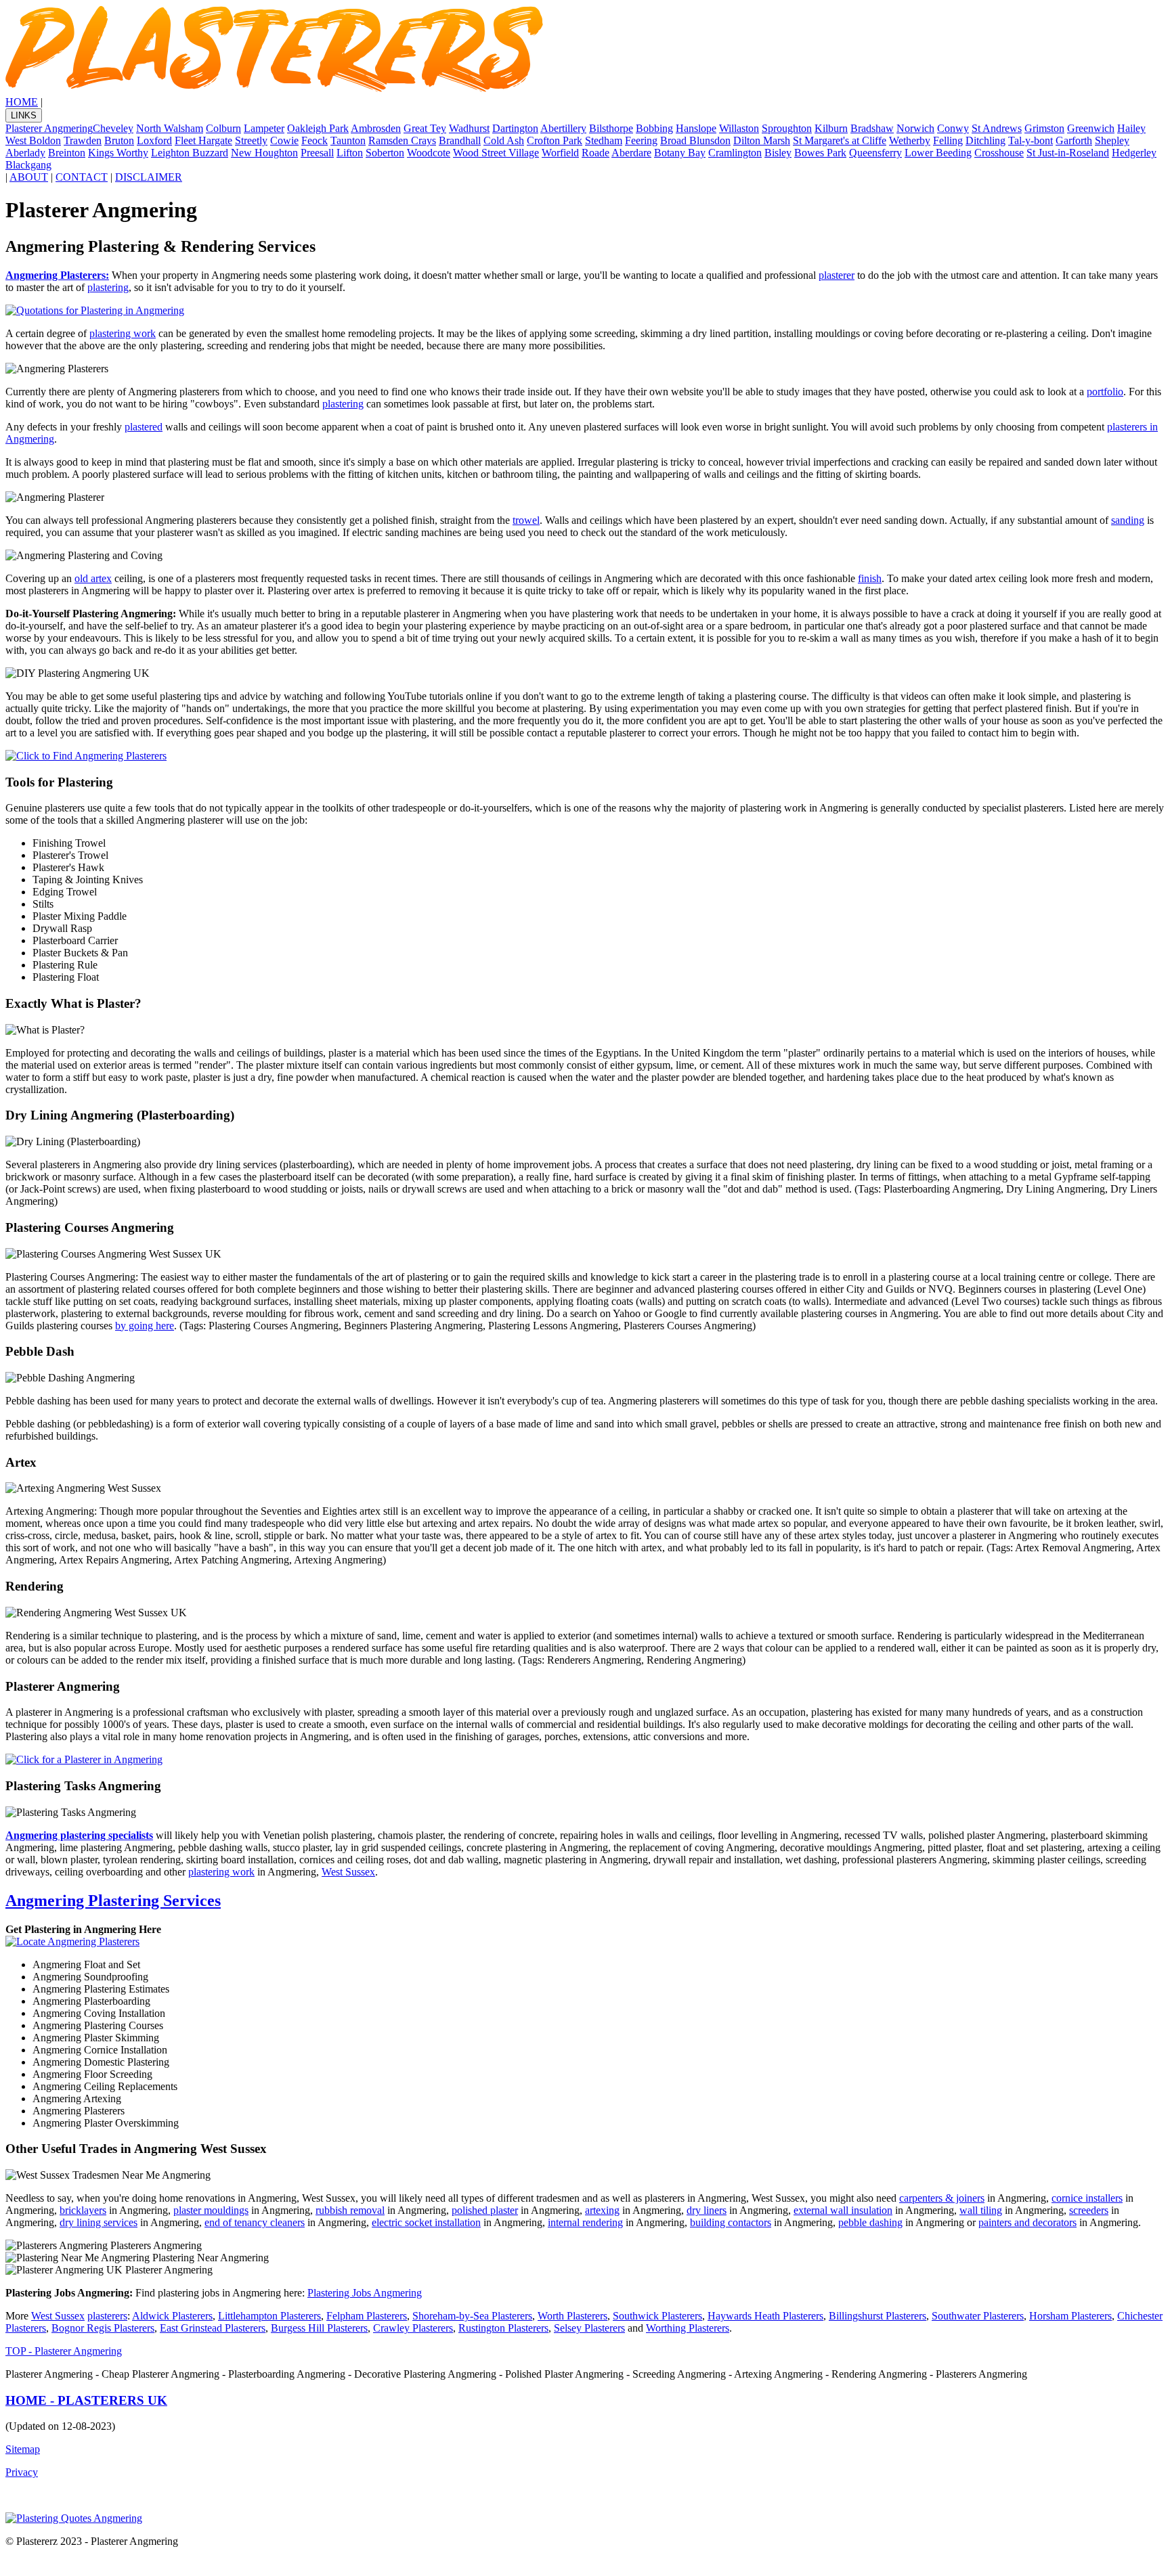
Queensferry (875, 153)
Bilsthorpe (611, 128)
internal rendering (585, 2222)
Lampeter (264, 128)
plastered (144, 427)
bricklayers (83, 2210)
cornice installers (1087, 2198)
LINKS (24, 115)
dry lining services (99, 2222)
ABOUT (29, 177)
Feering (641, 140)
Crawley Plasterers (413, 2328)
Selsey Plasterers (589, 2328)
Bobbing (654, 128)
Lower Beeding (938, 153)
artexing (602, 2210)
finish (870, 578)
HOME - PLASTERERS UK (86, 2400)
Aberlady (25, 153)
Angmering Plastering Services (113, 1901)
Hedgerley (1134, 153)
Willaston (739, 128)
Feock (315, 140)
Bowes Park (820, 153)
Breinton (67, 153)
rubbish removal (350, 2210)
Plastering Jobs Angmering (365, 2293)
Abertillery (563, 128)
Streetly (251, 140)
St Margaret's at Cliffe (840, 140)
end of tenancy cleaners (255, 2222)
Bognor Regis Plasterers (103, 2328)
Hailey (1131, 128)
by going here (145, 1326)
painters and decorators (1027, 2222)
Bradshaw (872, 128)
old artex (93, 578)
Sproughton (787, 128)
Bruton (119, 140)
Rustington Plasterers (503, 2328)
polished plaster (485, 2210)
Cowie (284, 140)
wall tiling (981, 2210)
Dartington (515, 128)
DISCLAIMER (149, 177)
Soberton (385, 153)
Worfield (560, 153)
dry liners (707, 2210)
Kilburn (831, 128)
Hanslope (696, 128)
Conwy (953, 128)
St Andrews (997, 128)
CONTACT (82, 177)
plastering (108, 287)
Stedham (604, 140)
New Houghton (264, 153)
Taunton (348, 140)
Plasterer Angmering (49, 128)
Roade (595, 153)
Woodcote (429, 153)
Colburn (223, 128)
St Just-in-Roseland (1068, 153)
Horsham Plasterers (1070, 2316)
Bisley (778, 153)
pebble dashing (870, 2222)
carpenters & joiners (942, 2198)
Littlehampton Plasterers (269, 2316)
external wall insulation (843, 2210)
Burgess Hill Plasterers (319, 2328)
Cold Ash (504, 140)
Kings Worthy (118, 153)
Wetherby (910, 140)
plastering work (123, 333)
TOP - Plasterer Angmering (64, 2351)
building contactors (731, 2222)
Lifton (350, 153)
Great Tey (425, 128)
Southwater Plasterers (978, 2316)
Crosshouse (999, 153)
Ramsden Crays (402, 140)
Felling (948, 140)
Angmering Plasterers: (57, 275)
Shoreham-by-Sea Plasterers (472, 2316)
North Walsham (170, 128)
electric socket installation (426, 2222)
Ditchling (985, 140)
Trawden (83, 140)
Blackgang (28, 165)
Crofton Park (555, 140)
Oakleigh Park (318, 128)
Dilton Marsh (762, 140)
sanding (1128, 520)
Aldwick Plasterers (172, 2316)
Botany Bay (680, 153)
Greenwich (1091, 128)
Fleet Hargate (203, 140)
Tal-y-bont (1031, 140)
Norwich (915, 128)
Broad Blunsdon (695, 140)
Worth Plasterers (572, 2316)
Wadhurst (469, 128)
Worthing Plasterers (688, 2328)
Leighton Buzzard (190, 153)
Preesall (317, 153)
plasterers (107, 2316)
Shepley (1112, 140)
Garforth (1074, 140)
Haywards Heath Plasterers (765, 2316)
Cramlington (735, 153)
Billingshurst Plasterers (877, 2316)
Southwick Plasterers (657, 2316)
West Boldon (33, 140)
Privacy (22, 2472)
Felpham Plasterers (367, 2316)
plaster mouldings (211, 2210)
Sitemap (23, 2449)
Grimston (1044, 128)
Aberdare (631, 153)
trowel (526, 520)
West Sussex (348, 1872)
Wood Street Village (496, 153)
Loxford (154, 140)
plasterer (837, 275)
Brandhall (460, 140)
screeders (1089, 2210)
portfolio (1105, 392)
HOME (22, 102)
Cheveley (113, 128)
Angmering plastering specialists (79, 1835)
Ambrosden (376, 128)
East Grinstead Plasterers (213, 2328)
